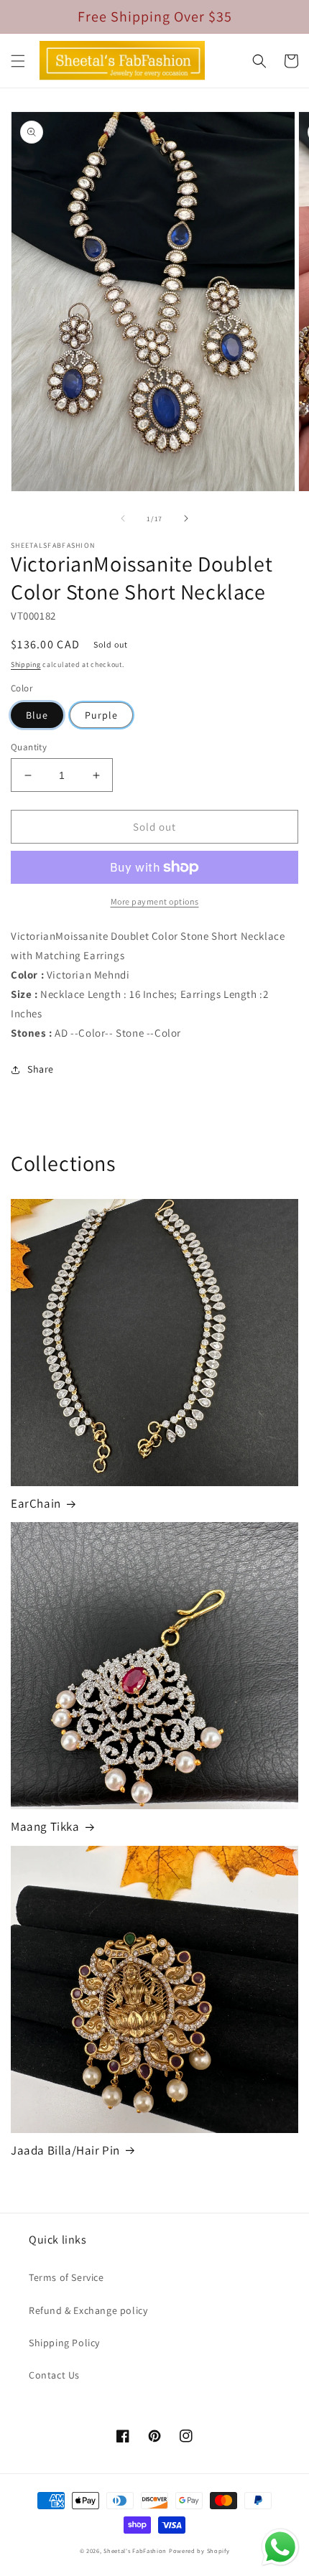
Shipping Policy (64, 2343)
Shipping (26, 664)
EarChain (36, 1503)
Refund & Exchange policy (88, 2310)
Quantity (29, 747)
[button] (18, 61)
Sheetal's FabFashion (135, 2551)
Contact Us (54, 2375)
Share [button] (41, 1069)
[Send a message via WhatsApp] (280, 2547)
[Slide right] (186, 518)
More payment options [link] (155, 901)
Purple (101, 715)
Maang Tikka (45, 1826)
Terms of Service (66, 2277)
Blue (37, 715)
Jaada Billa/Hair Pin (65, 2150)
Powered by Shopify (199, 2551)
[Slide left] (123, 518)
